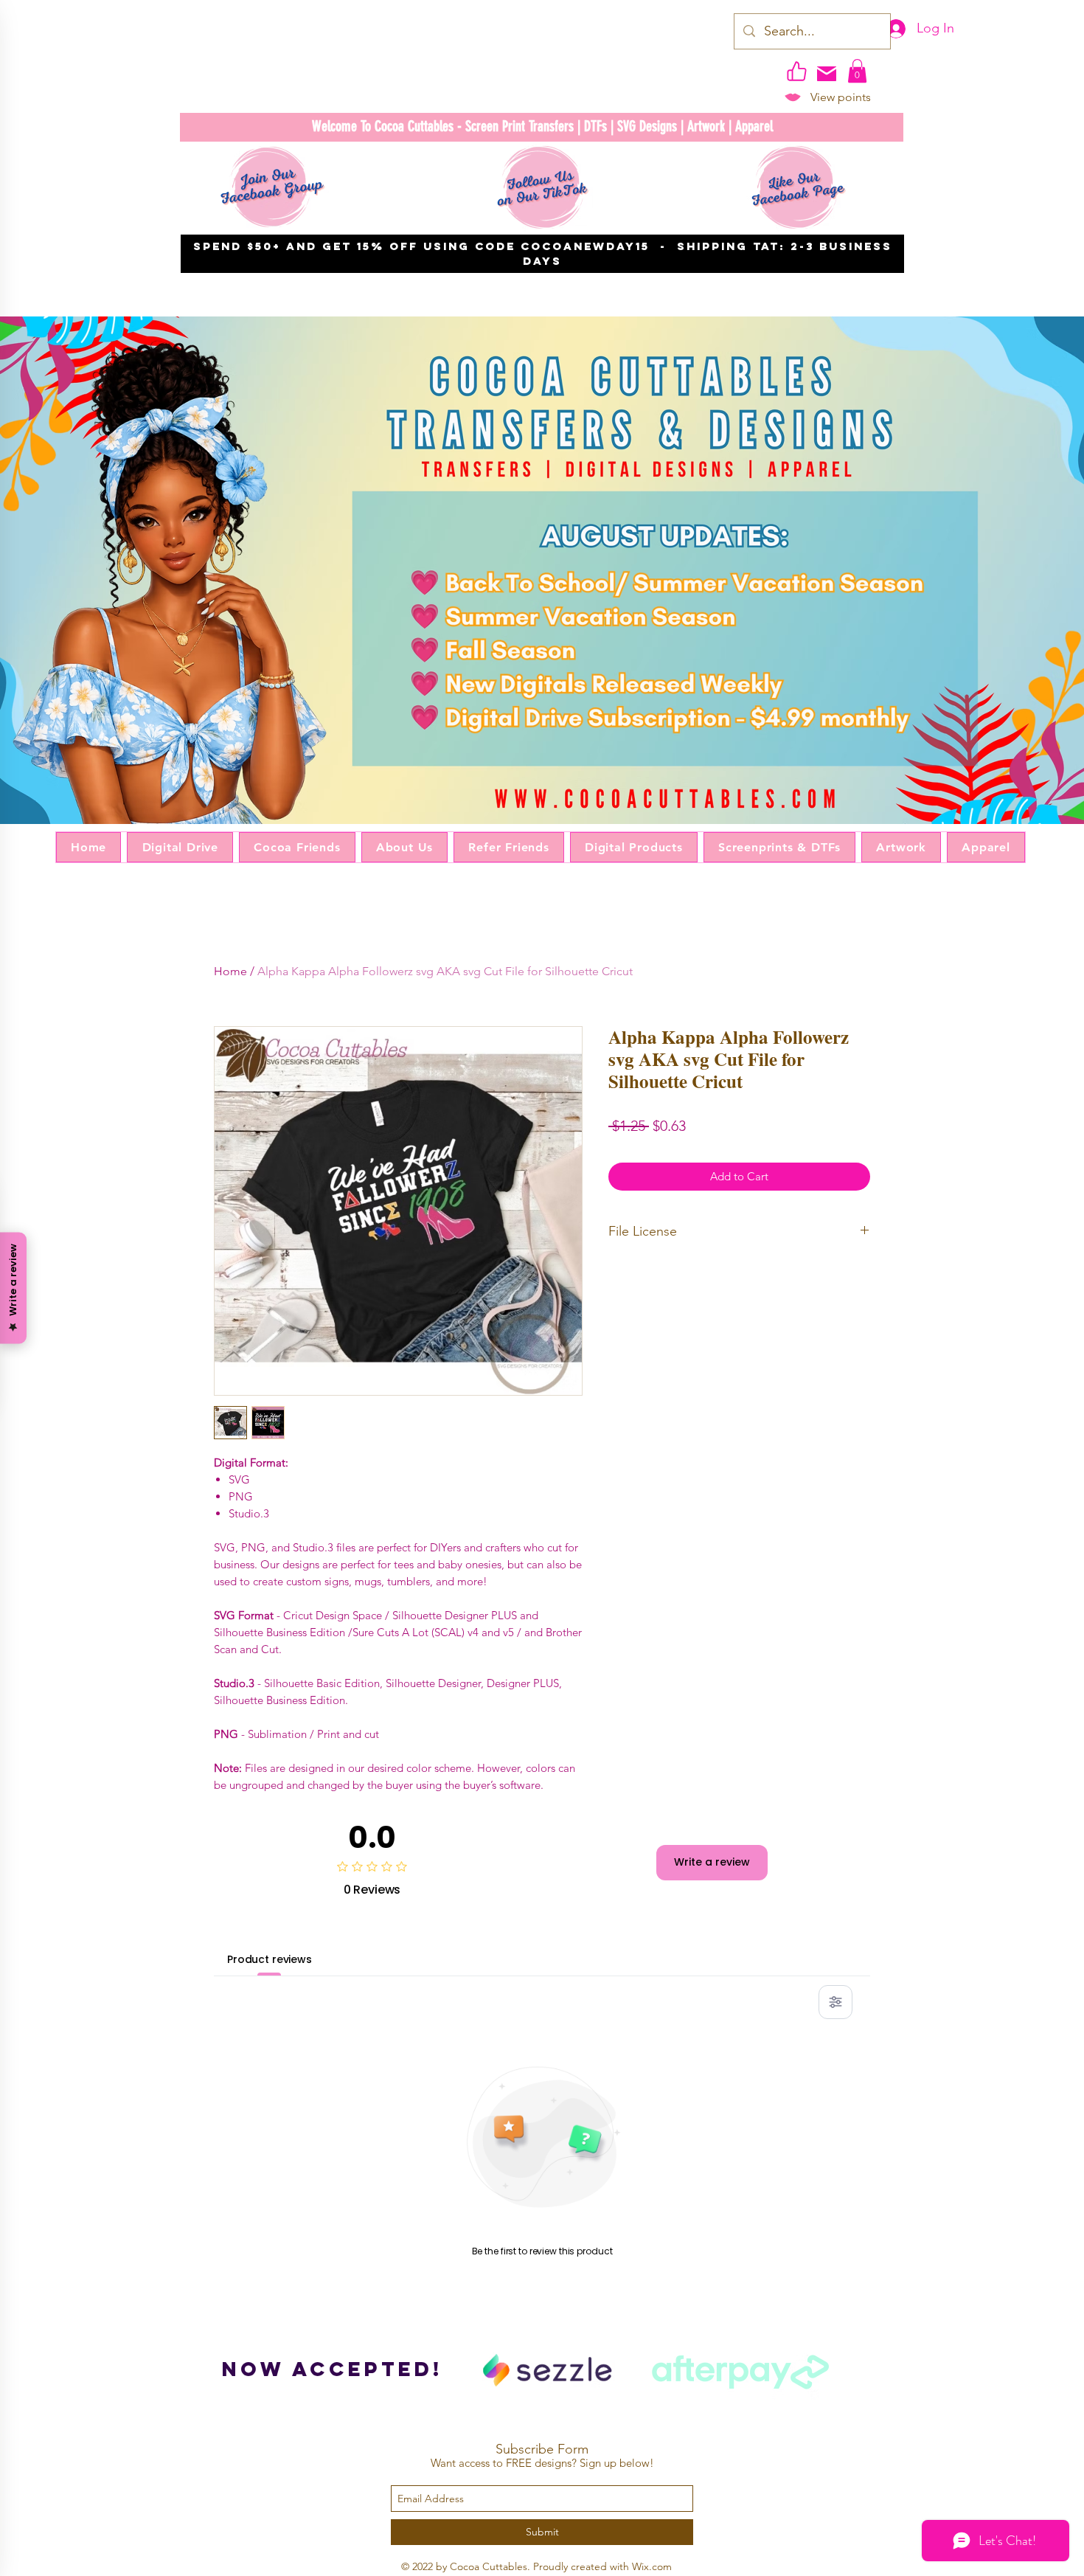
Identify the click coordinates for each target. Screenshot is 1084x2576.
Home (230, 971)
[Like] (796, 71)
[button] (857, 71)
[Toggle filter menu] (835, 2002)
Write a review (712, 1862)
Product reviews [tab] (270, 1959)
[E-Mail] (827, 74)
